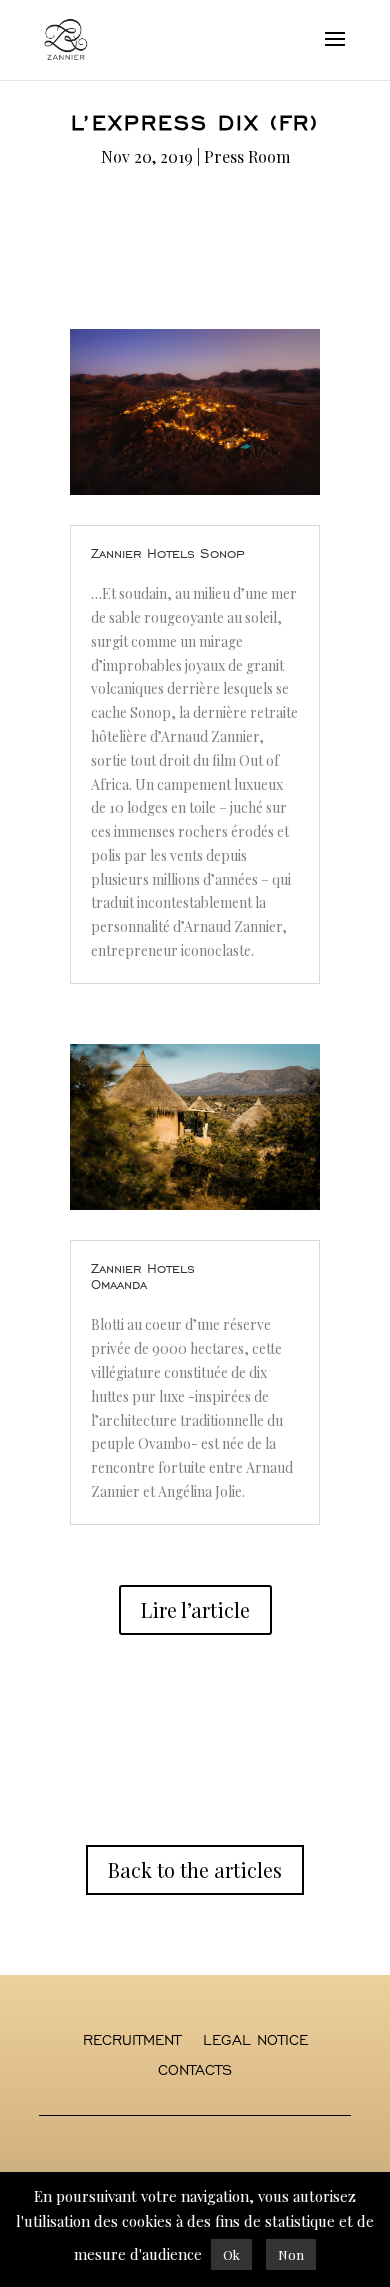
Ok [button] (231, 2254)
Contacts (195, 2071)
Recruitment (132, 2041)
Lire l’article (195, 1609)
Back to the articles (195, 1869)
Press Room (247, 156)
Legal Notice (255, 2041)
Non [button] (291, 2254)
